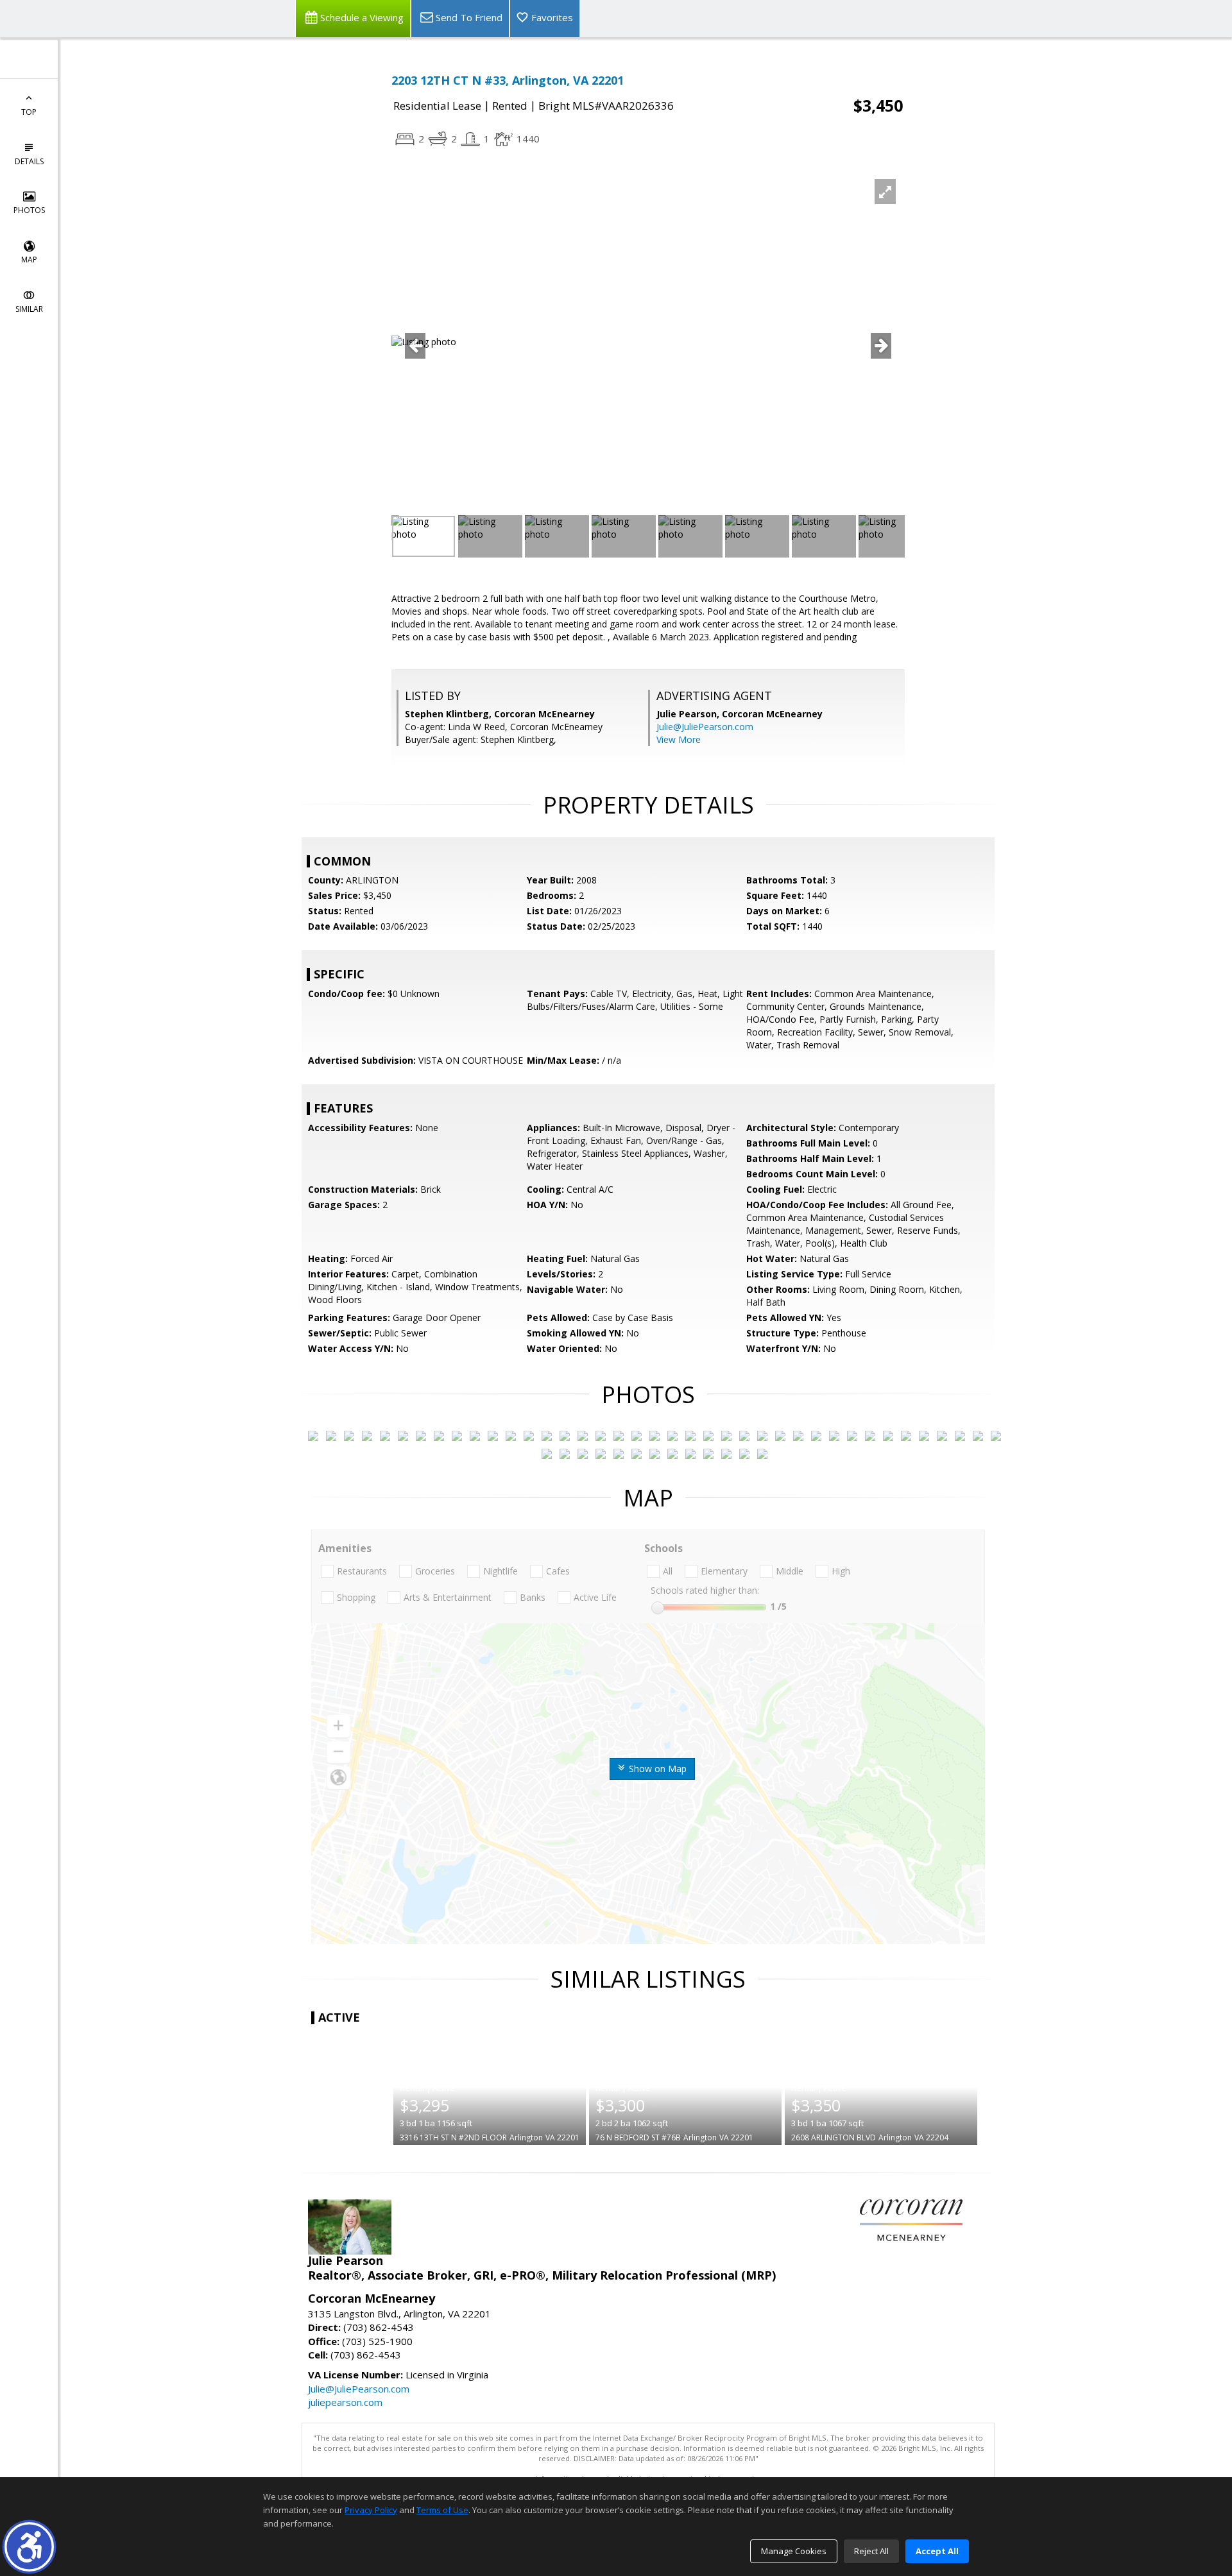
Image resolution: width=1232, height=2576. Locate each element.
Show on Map (656, 1769)
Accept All (937, 2551)
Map (29, 260)
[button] (29, 2547)
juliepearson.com (345, 2402)
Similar (29, 309)
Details (29, 161)
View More (679, 739)
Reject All (871, 2551)
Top (29, 112)
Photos (29, 210)
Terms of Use (442, 2510)
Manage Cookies (794, 2551)
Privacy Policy (371, 2510)
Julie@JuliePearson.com (705, 727)
